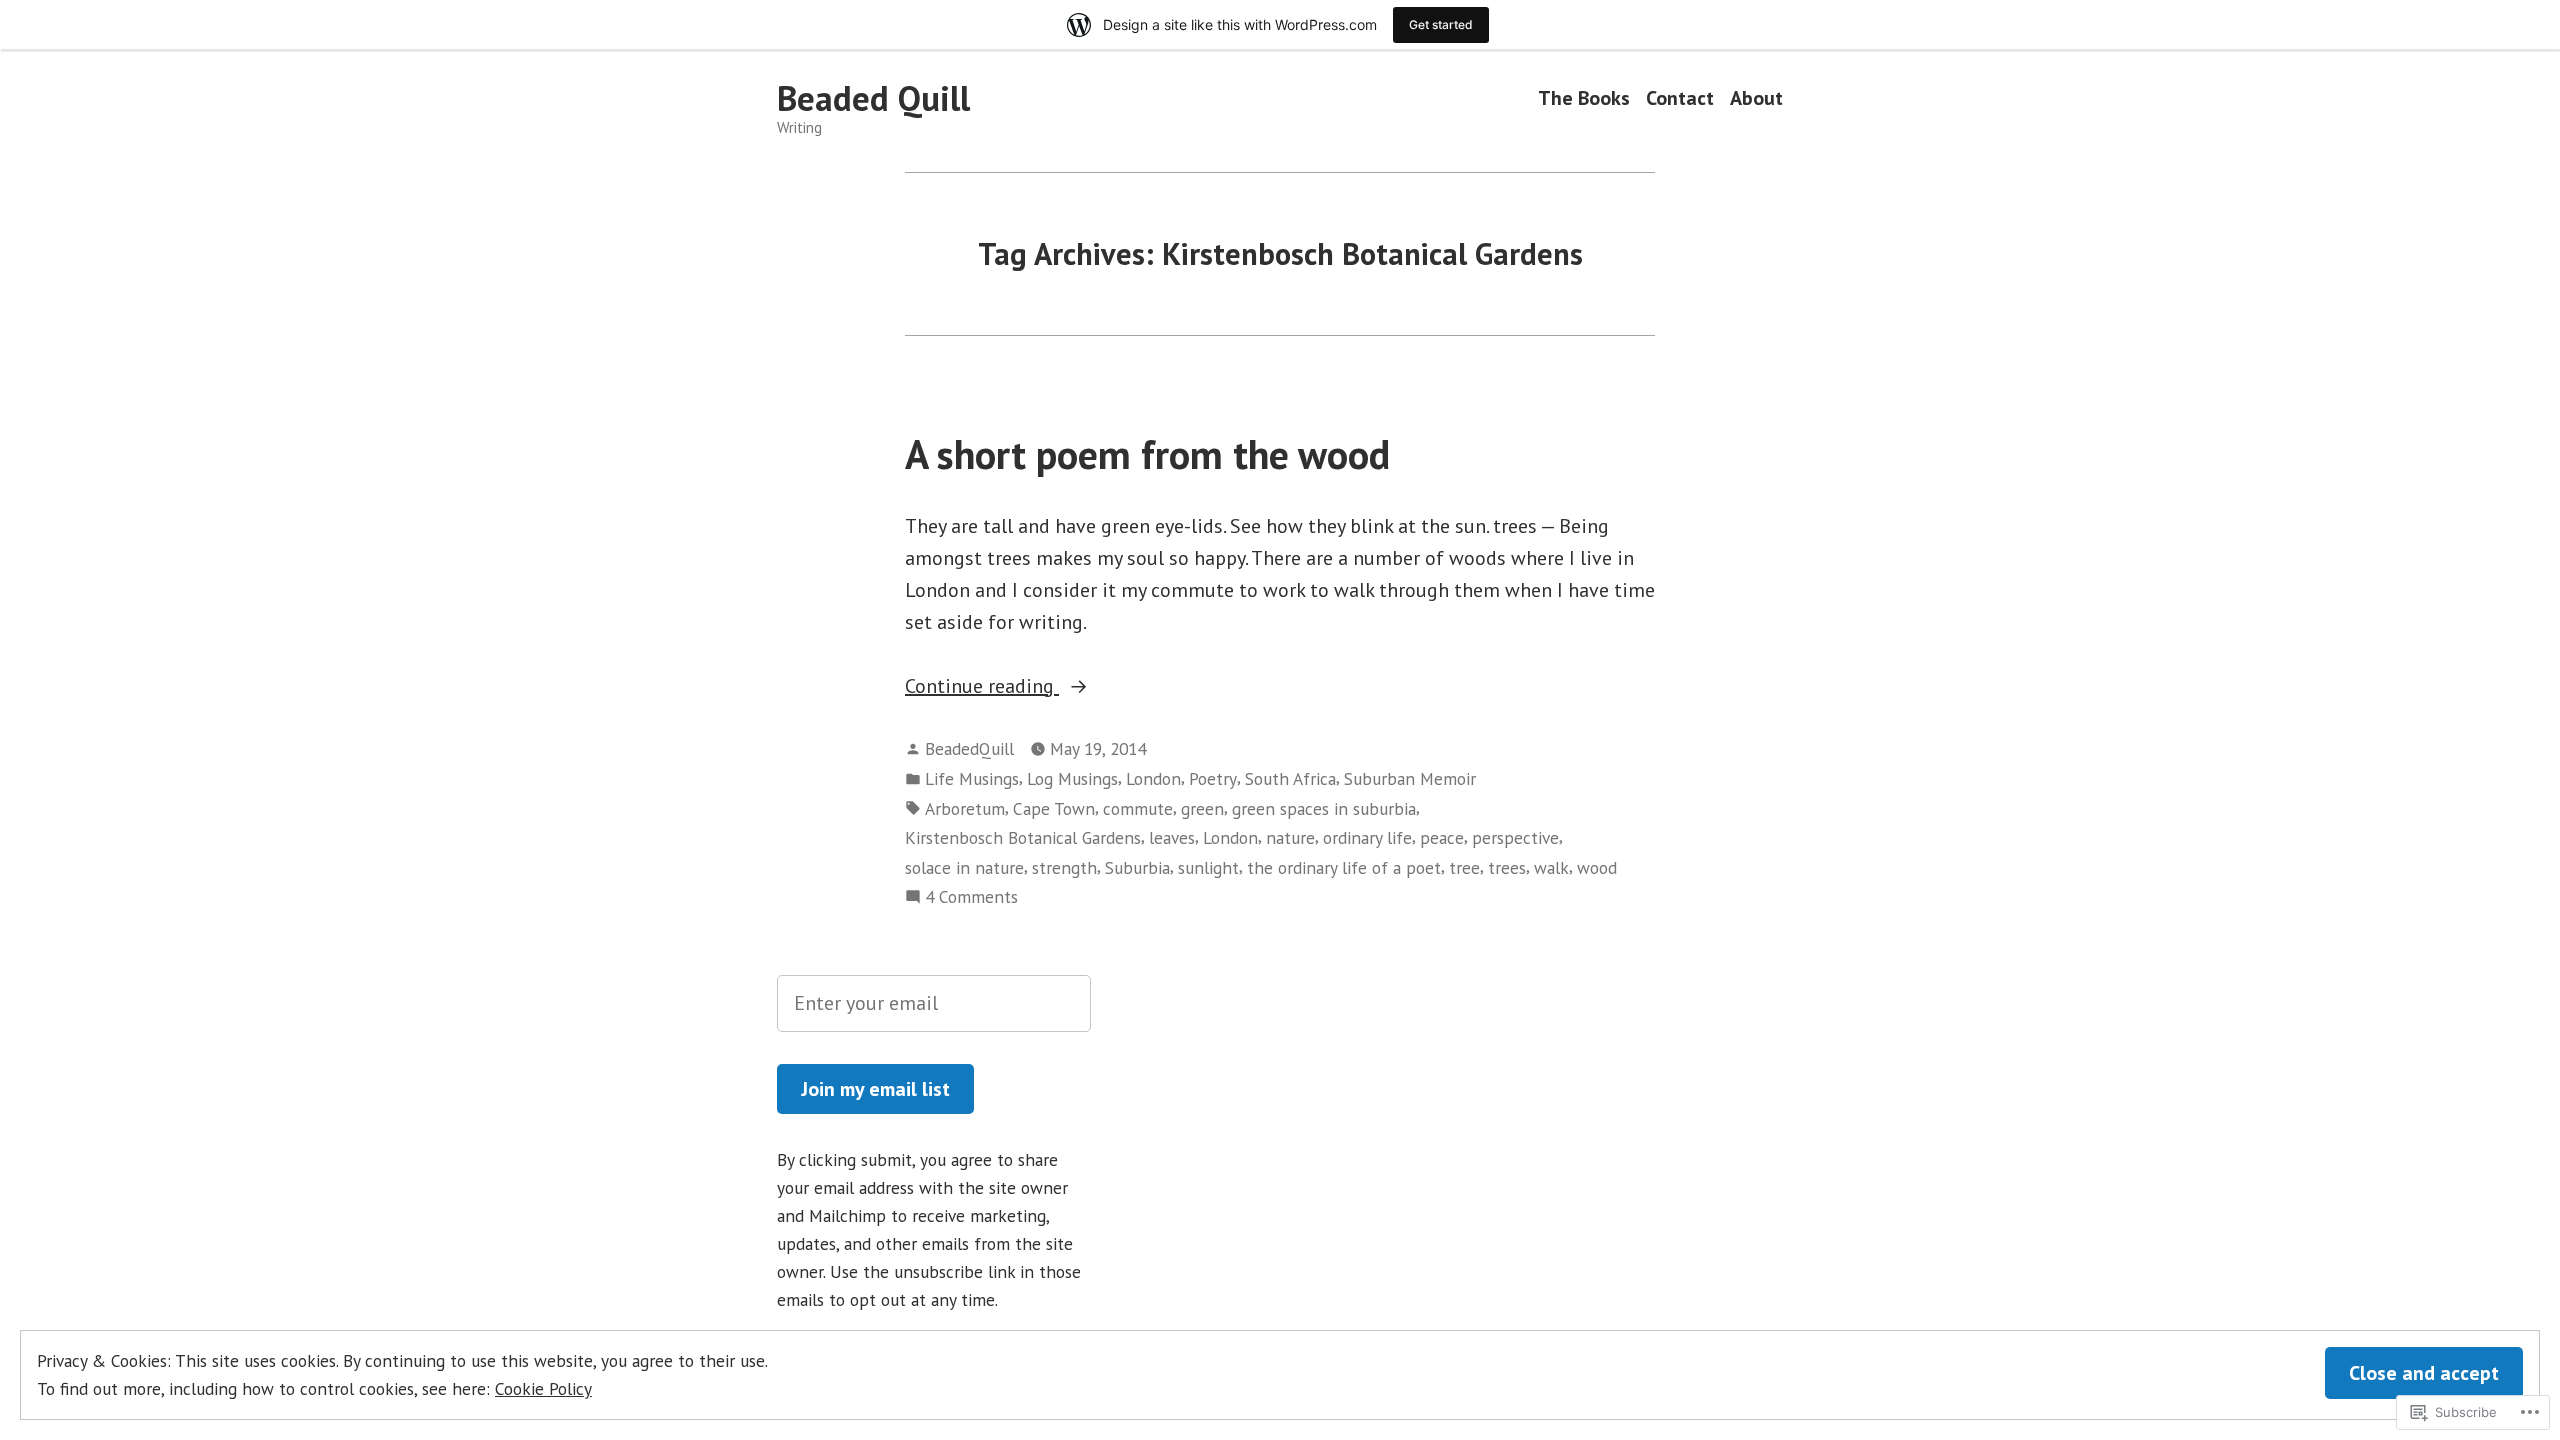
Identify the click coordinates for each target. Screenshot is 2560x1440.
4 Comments (971, 897)
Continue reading (982, 687)
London (1153, 778)
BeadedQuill (969, 748)
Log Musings (1072, 778)
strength (1064, 867)
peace (1442, 837)
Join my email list (875, 1089)
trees (1507, 867)
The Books (1584, 98)
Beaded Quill (873, 98)
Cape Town (1054, 808)
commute (1138, 808)
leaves (1172, 837)
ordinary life (1367, 837)
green (1202, 808)
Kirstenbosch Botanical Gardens (1023, 837)
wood (1597, 867)
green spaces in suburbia (1324, 808)
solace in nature (964, 867)
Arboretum (965, 808)
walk (1551, 867)
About (1756, 98)
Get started (1441, 24)
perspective (1515, 837)
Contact (1680, 98)
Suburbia (1137, 867)
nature (1290, 837)
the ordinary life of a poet (1344, 867)
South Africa (1290, 778)
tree (1464, 867)
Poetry (1213, 778)
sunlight (1208, 867)
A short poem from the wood (1147, 454)
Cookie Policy (543, 1388)
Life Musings (972, 778)
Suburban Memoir (1410, 778)
